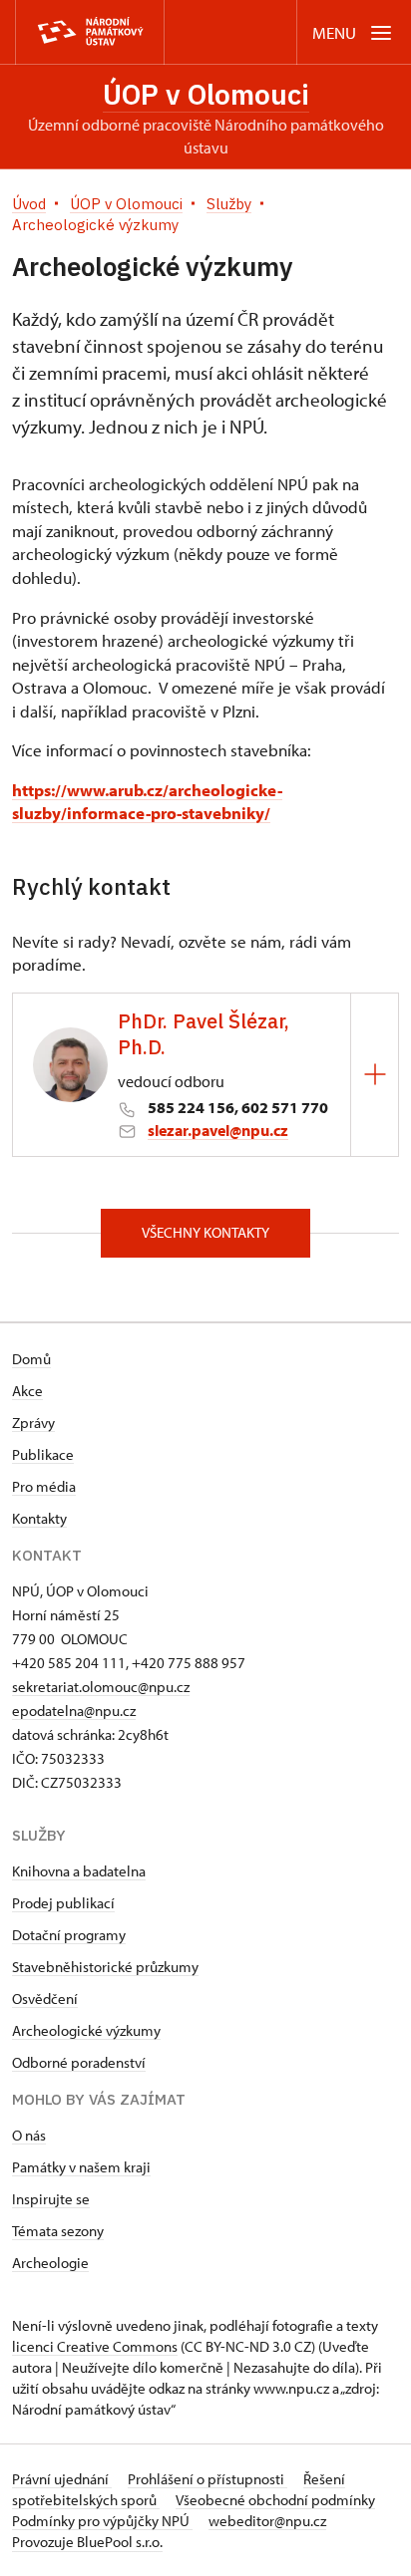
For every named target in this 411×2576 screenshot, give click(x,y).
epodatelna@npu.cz (74, 1711)
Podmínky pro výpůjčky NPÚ (102, 2521)
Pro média (44, 1486)
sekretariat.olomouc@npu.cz (101, 1687)
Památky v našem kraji (81, 2167)
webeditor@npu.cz (267, 2521)
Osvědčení (45, 1999)
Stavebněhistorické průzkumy (105, 1967)
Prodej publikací (63, 1903)
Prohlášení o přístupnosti (207, 2479)
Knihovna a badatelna (79, 1871)
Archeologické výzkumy (86, 2030)
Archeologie (50, 2263)
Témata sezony (58, 2231)
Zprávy (33, 1423)
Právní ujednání (62, 2479)
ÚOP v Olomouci (206, 94)
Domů (31, 1359)
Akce (27, 1391)
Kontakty (39, 1518)
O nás (29, 2135)
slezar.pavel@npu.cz (218, 1130)
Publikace (43, 1454)
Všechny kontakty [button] (205, 1232)
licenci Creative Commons (95, 2346)
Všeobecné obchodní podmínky (275, 2500)
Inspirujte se (51, 2199)
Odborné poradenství (79, 2062)
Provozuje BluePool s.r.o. (87, 2542)
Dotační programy (69, 1935)
